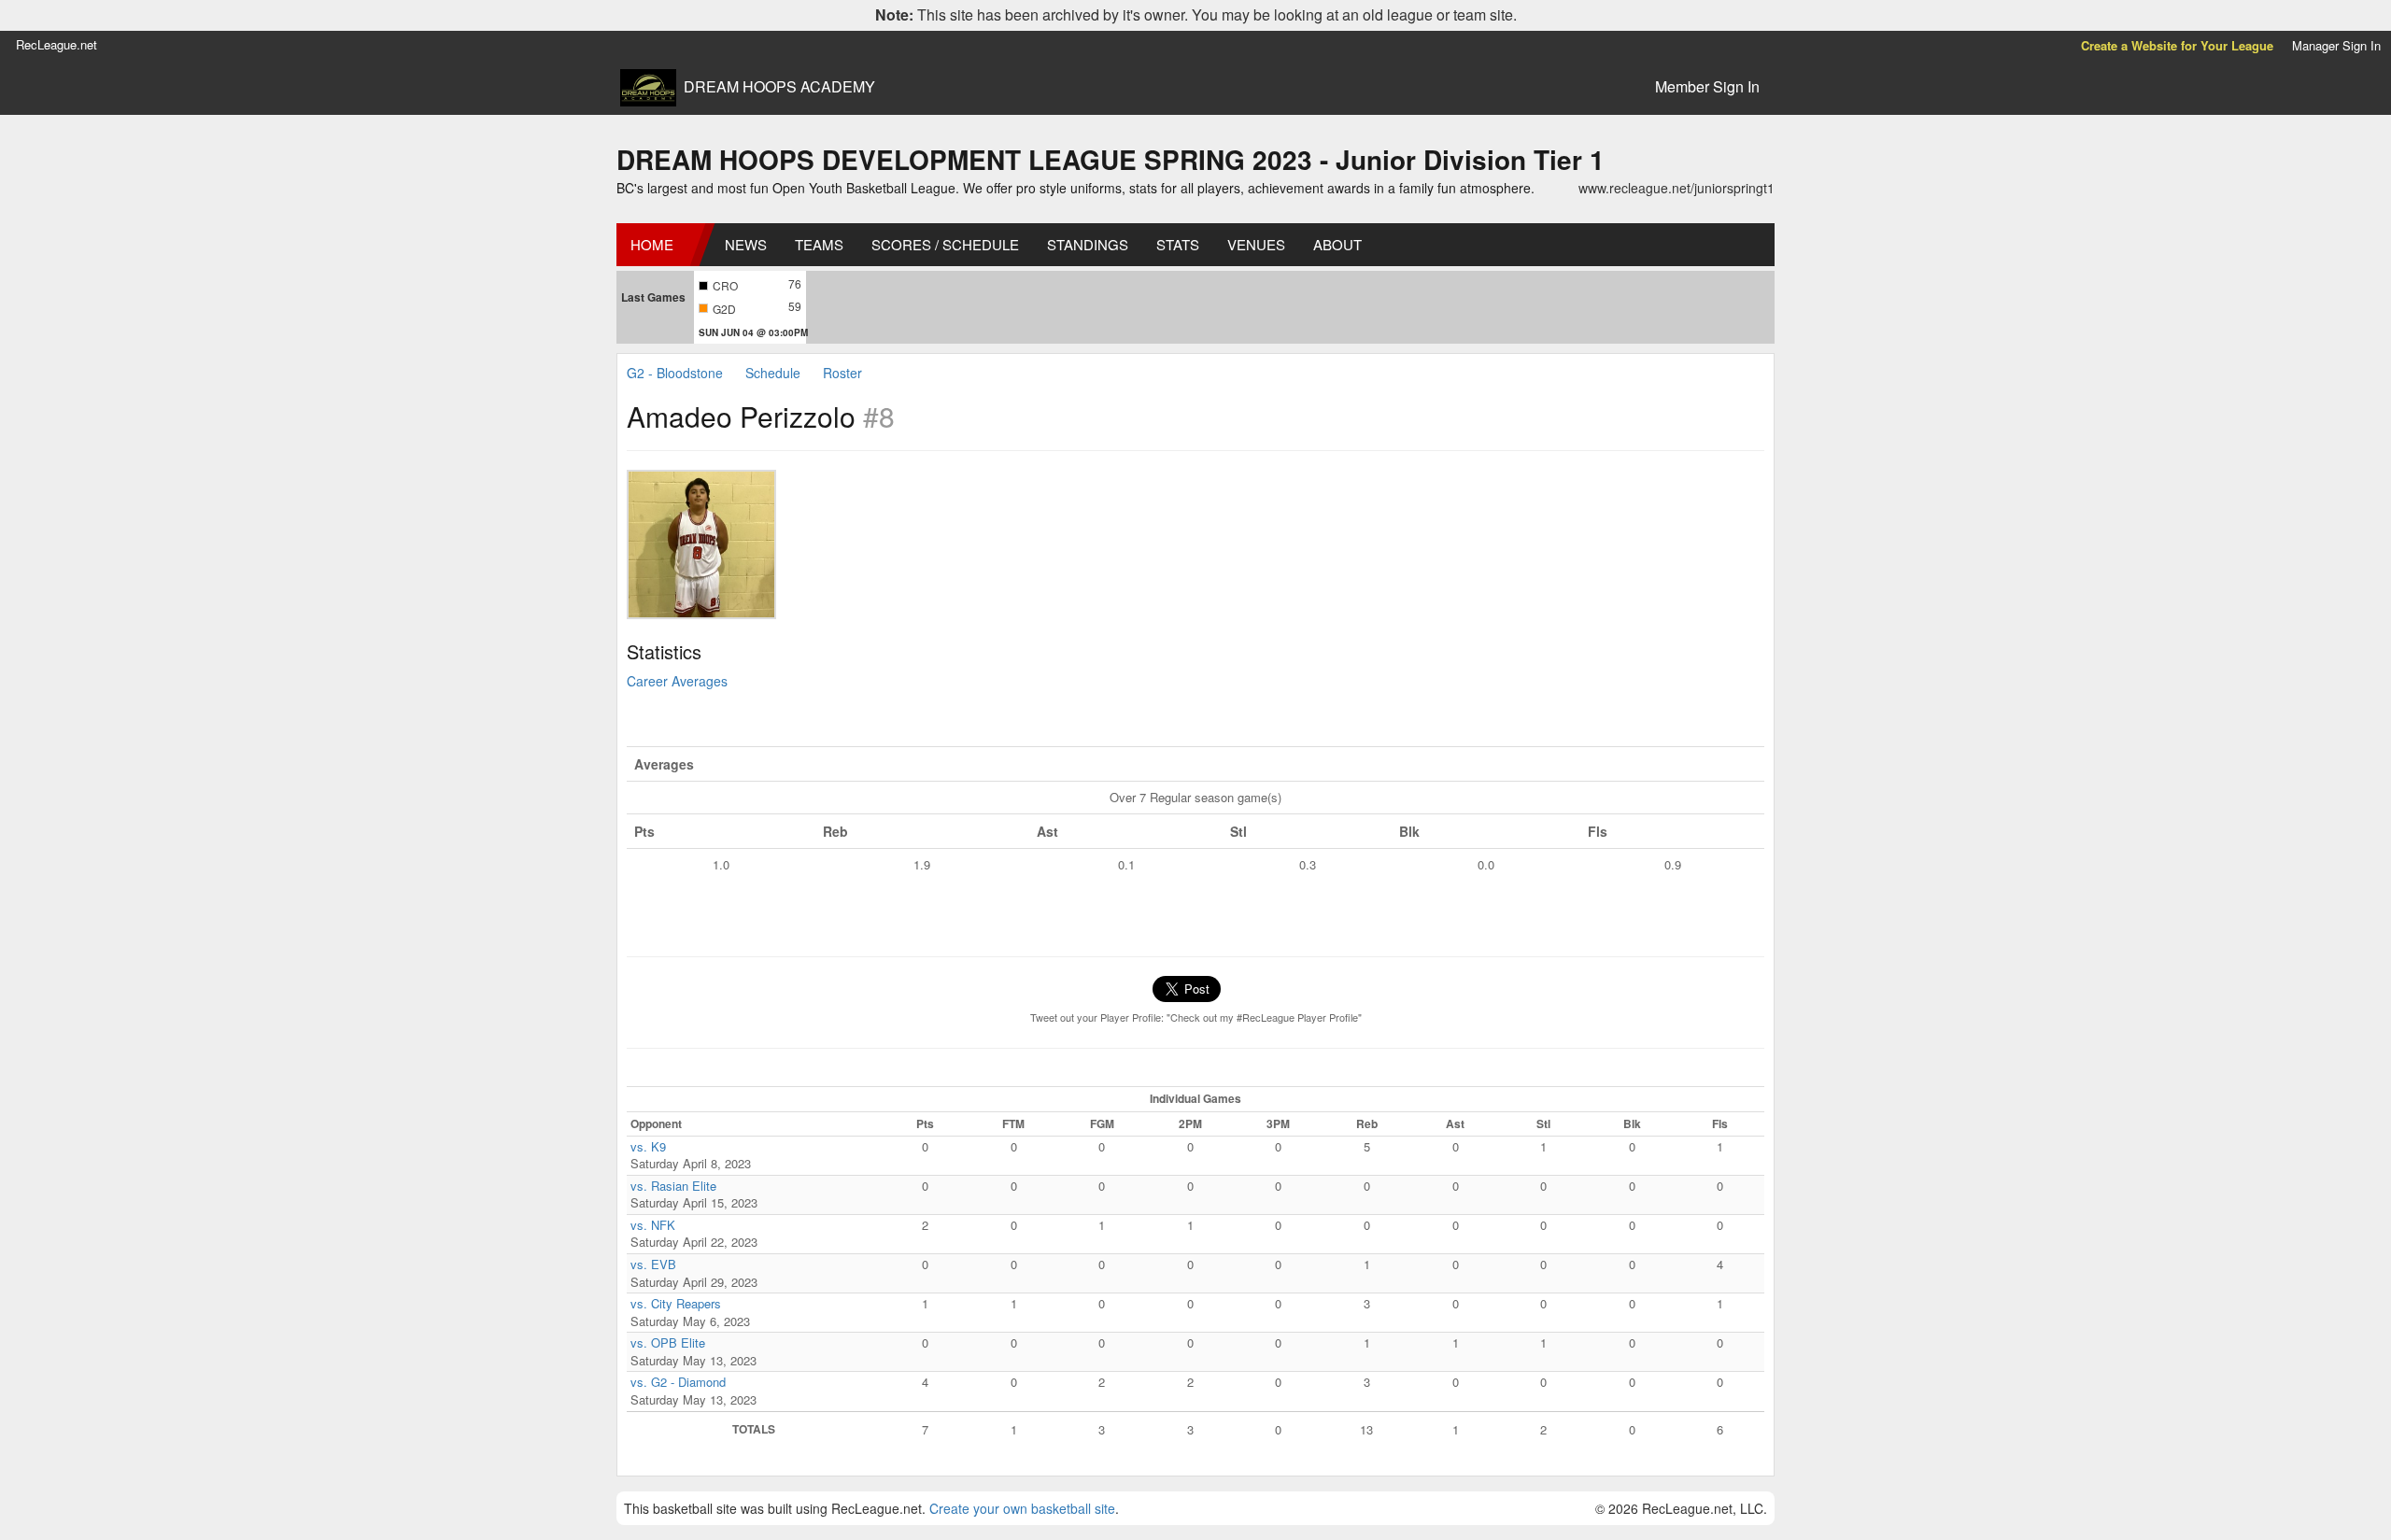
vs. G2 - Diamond (678, 1382)
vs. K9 (648, 1146)
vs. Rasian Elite (673, 1186)
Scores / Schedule (945, 244)
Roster (842, 373)
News (746, 244)
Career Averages (677, 681)
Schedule (773, 373)
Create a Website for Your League (2177, 45)
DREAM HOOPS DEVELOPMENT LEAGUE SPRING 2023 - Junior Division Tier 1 (1111, 159)
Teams (819, 244)
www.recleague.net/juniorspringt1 (1677, 188)
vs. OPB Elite (668, 1342)
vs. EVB (653, 1264)
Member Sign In (1707, 86)
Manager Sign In (2336, 45)
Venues (1256, 244)
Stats (1178, 244)
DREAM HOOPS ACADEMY (779, 87)
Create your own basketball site (1022, 1508)
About (1337, 244)
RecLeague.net (57, 44)
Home (652, 244)
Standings (1088, 244)
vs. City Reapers (676, 1303)
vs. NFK (653, 1225)
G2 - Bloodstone (675, 373)
